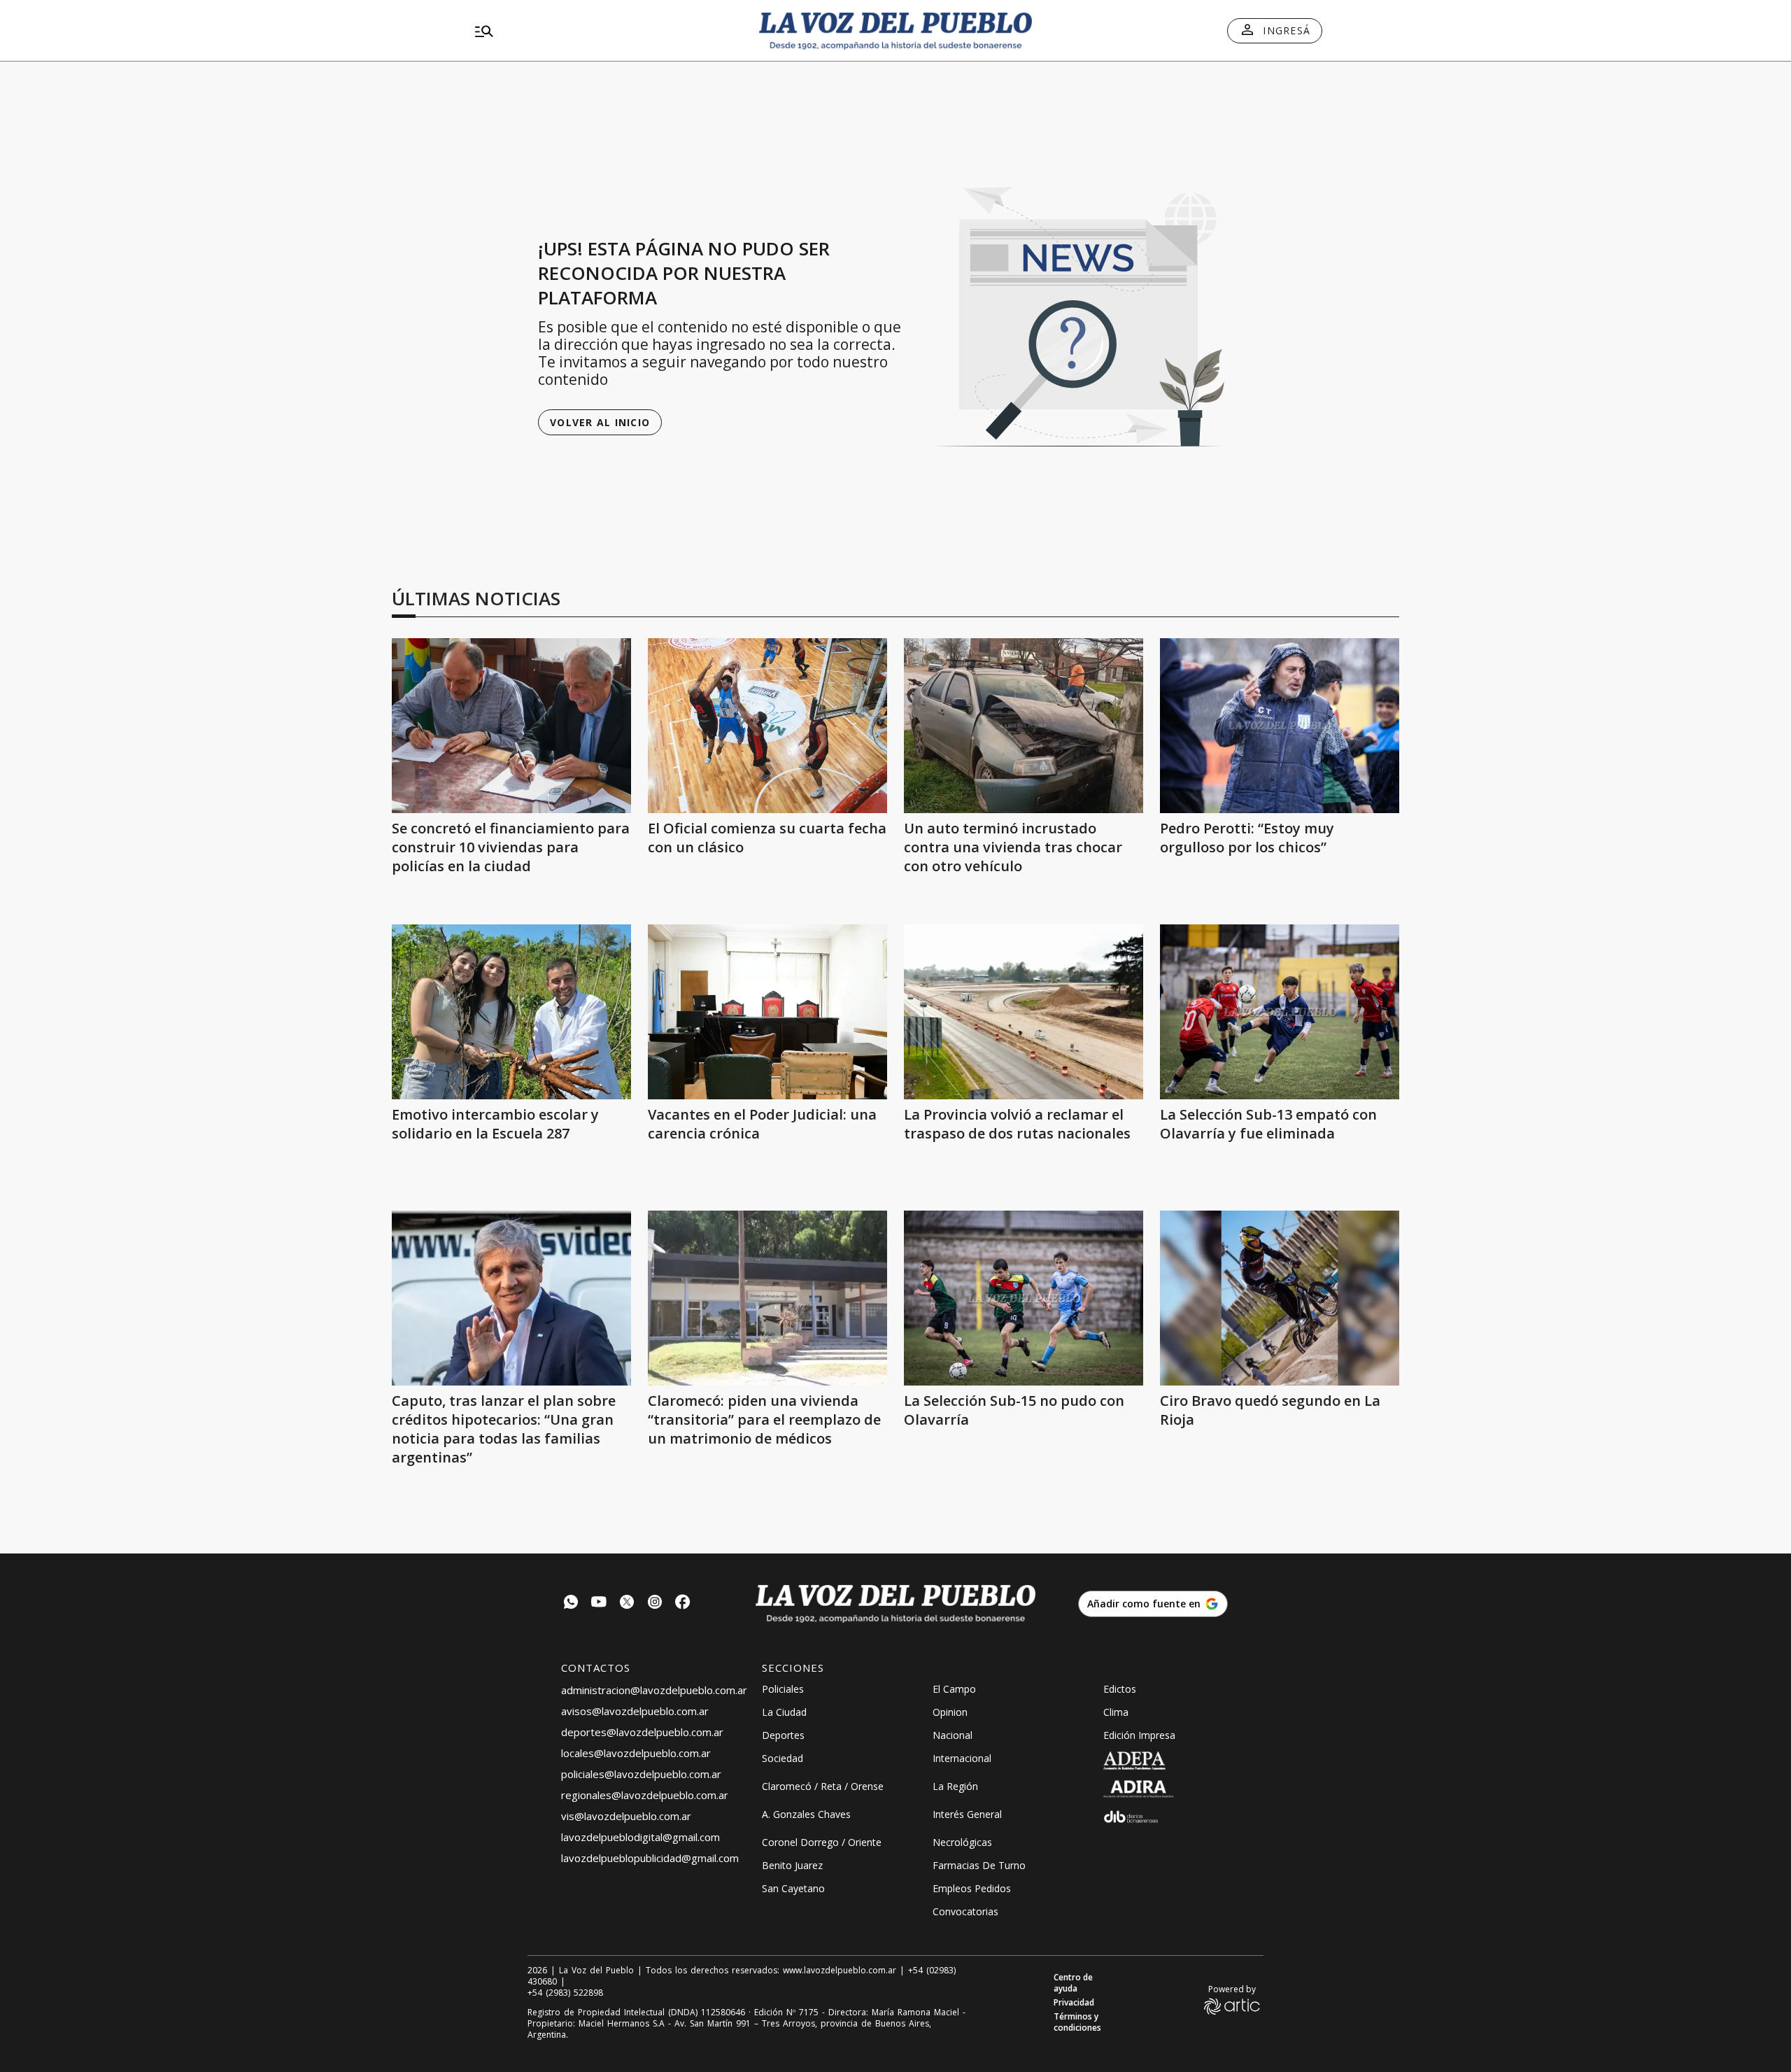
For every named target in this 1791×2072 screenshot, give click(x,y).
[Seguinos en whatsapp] (571, 1604)
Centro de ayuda (1073, 1983)
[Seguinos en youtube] (599, 1604)
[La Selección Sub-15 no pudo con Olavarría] (1024, 1298)
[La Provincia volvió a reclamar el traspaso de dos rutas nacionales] (1024, 1012)
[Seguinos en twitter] (627, 1604)
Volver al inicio (600, 422)
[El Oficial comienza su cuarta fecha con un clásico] (767, 726)
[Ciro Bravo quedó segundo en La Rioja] (1280, 1298)
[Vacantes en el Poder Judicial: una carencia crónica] (767, 1012)
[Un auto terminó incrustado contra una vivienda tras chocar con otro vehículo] (1024, 726)
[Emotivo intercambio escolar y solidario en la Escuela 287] (511, 1012)
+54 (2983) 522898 (565, 1993)
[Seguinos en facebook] (683, 1604)
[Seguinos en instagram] (655, 1604)
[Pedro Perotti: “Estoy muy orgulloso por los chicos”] (1280, 726)
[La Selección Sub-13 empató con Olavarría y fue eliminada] (1280, 1012)
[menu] (605, 31)
